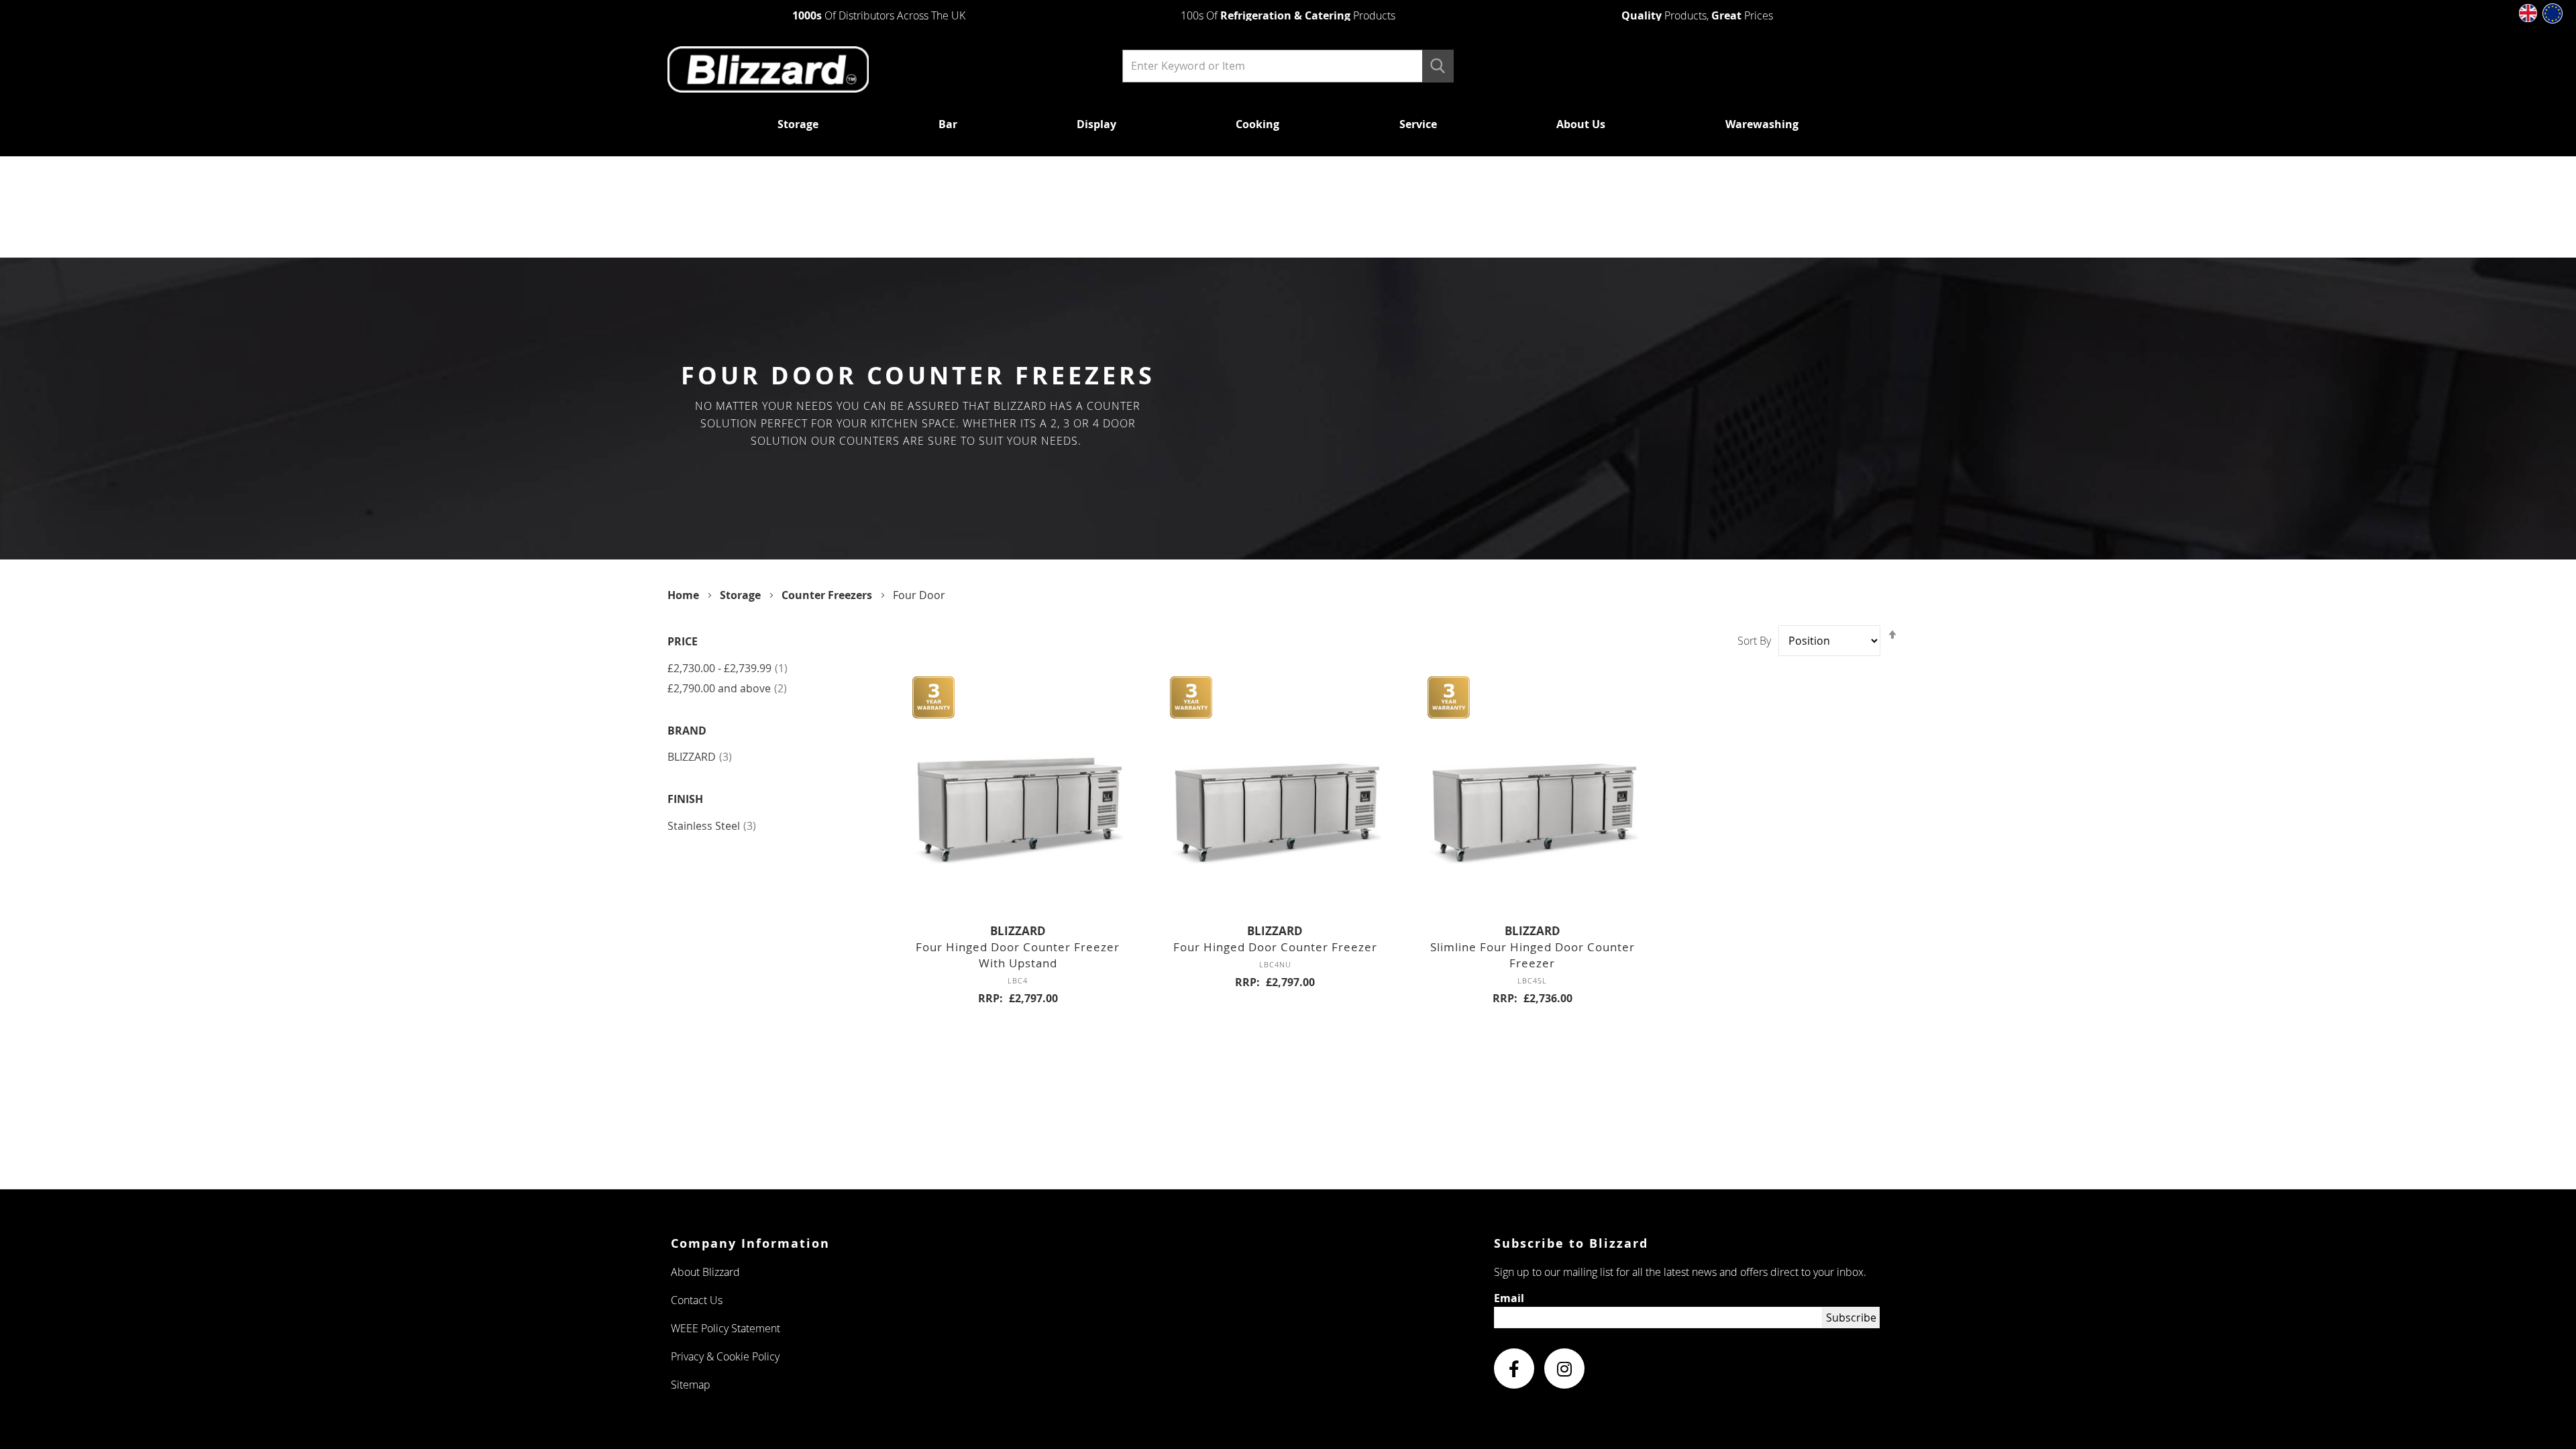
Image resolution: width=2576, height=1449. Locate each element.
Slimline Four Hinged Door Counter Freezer (1533, 955)
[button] (2528, 13)
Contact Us (697, 1300)
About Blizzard (705, 1272)
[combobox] (1288, 66)
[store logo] (874, 70)
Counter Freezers (828, 595)
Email (1509, 1298)
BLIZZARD (700, 757)
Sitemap (691, 1385)
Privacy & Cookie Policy (725, 1356)
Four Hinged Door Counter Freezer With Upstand (1018, 955)
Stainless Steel (712, 826)
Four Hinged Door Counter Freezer (1275, 947)
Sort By (1754, 641)
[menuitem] (798, 124)
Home (685, 595)
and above (727, 688)
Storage (742, 595)
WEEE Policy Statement (726, 1328)
